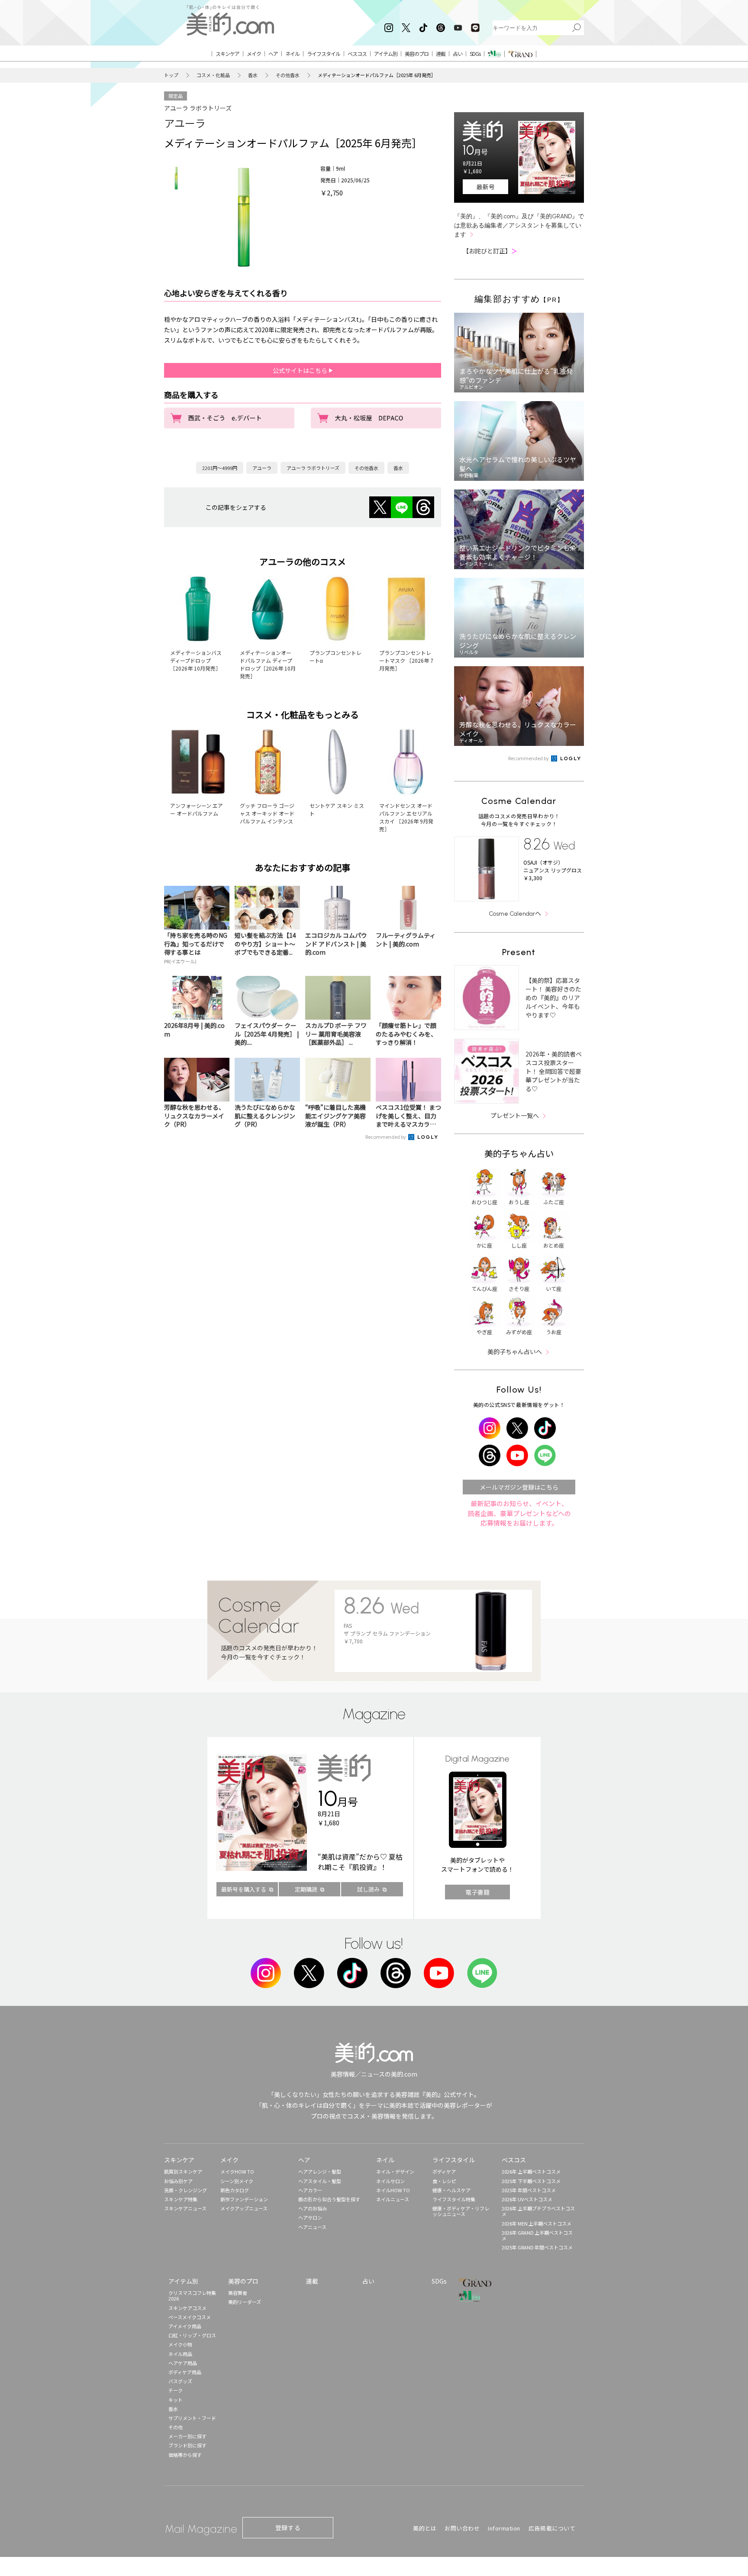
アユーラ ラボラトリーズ (198, 108)
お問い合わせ (462, 2528)
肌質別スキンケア (183, 2171)
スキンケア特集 (181, 2199)
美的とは (425, 2528)
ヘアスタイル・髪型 (320, 2181)
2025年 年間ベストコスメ (529, 2190)
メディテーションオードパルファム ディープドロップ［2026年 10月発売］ (268, 664)
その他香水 (288, 75)
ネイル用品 (180, 2354)
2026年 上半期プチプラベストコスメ (538, 2211)
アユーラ (185, 123)
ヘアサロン (310, 2217)
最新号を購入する (244, 1889)
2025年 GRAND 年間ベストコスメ (537, 2247)
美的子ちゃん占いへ (515, 1351)
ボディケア (444, 2171)
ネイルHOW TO (393, 2190)
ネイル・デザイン (395, 2171)
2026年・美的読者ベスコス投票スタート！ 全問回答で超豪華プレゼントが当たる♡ (554, 1071)
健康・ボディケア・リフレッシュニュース (461, 2211)
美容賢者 (238, 2293)
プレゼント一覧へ (515, 1115)
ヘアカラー (310, 2190)
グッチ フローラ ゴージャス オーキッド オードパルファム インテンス (267, 813)
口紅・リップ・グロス (192, 2335)
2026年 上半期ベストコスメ (531, 2171)
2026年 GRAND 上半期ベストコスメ (537, 2235)
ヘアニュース (312, 2227)
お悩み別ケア (178, 2181)
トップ (171, 75)
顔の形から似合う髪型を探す (329, 2199)
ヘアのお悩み (313, 2208)
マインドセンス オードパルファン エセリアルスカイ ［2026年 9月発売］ (406, 817)
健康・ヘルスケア (451, 2190)
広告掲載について (552, 2528)
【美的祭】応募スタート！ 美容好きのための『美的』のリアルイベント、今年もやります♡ (553, 998)
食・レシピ (444, 2181)
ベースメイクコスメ (190, 2317)
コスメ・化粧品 (213, 75)
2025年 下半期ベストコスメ (531, 2181)
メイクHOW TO (237, 2171)
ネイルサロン (390, 2181)
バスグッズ (180, 2381)
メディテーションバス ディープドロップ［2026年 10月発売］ (196, 660)
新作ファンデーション (244, 2199)
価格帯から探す (185, 2455)
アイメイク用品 (185, 2326)
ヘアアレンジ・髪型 (320, 2171)
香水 (253, 75)
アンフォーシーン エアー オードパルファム (197, 809)
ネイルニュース (393, 2199)
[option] (176, 178)
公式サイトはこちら (301, 370)
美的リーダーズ (245, 2302)
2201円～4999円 (220, 468)
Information (504, 2528)
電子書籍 (477, 1892)
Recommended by (386, 1137)
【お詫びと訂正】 (490, 251)
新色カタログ (235, 2190)
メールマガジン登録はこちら (519, 1487)
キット (176, 2400)
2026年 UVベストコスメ (527, 2199)
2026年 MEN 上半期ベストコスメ (537, 2223)
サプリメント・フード (192, 2418)
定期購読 (306, 1889)
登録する (288, 2527)
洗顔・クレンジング (185, 2190)
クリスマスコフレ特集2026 (192, 2296)
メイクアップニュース (244, 2208)
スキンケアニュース (185, 2208)
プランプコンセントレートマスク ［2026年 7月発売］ (406, 660)
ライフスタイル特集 (454, 2199)
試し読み (368, 1889)
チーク (176, 2390)
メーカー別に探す (187, 2436)
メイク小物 (180, 2344)
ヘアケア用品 (183, 2363)
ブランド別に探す (187, 2445)
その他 (176, 2427)
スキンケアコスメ (187, 2308)
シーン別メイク (237, 2181)
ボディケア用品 (185, 2372)
